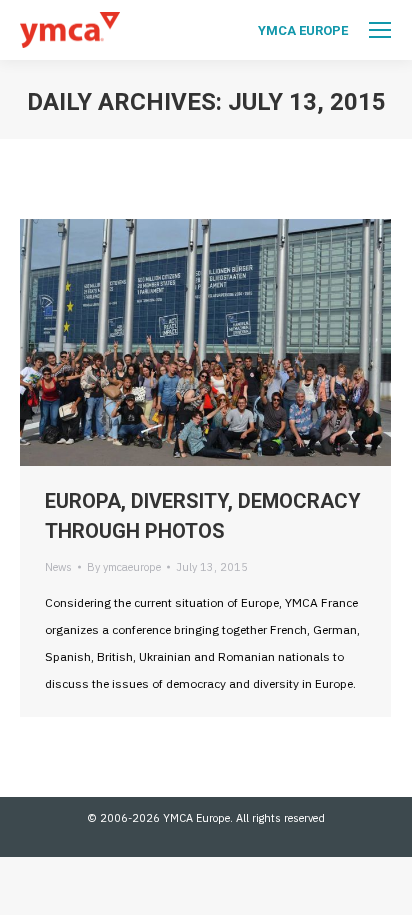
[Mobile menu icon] (380, 30)
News (58, 567)
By (124, 567)
